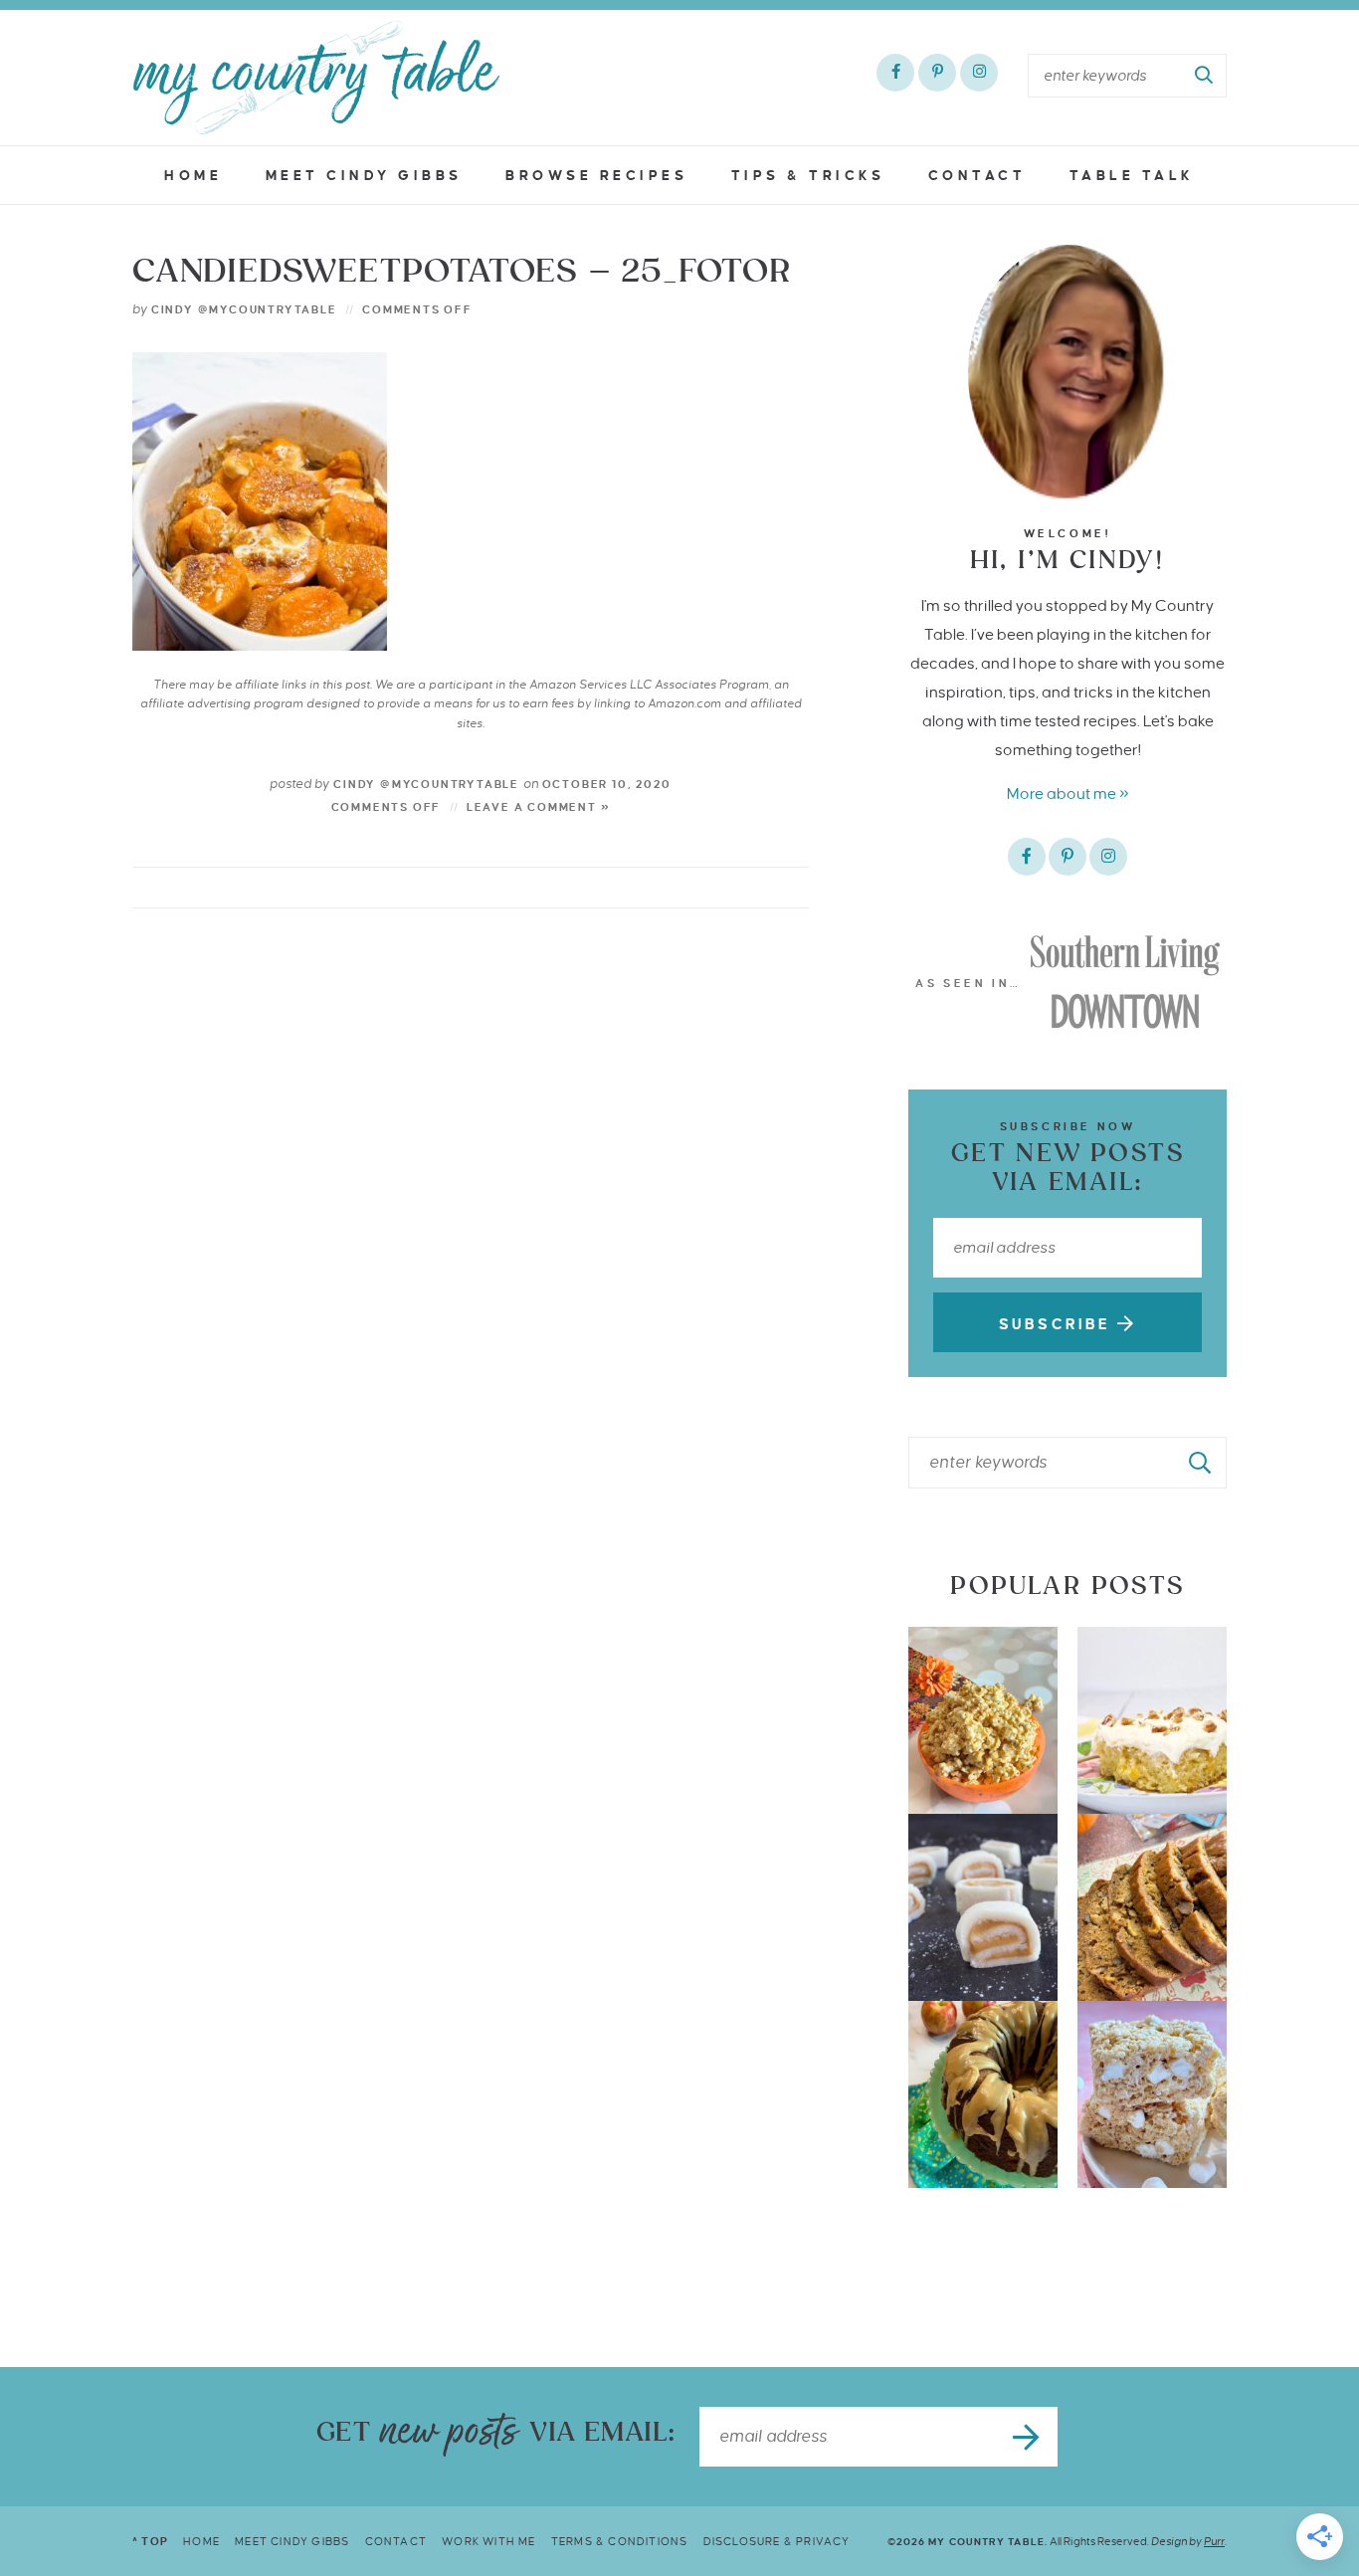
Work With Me (488, 2541)
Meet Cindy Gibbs (364, 176)
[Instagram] (979, 73)
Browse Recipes (596, 176)
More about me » (1068, 793)
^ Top (150, 2541)
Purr (1214, 2541)
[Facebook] (895, 73)
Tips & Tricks (808, 176)
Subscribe (1058, 1324)
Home (193, 176)
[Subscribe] (1028, 2437)
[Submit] (1205, 76)
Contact (977, 176)
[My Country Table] (316, 78)
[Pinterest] (937, 73)
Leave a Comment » (539, 807)
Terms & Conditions (620, 2541)
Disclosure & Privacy (777, 2541)
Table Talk (1132, 176)
